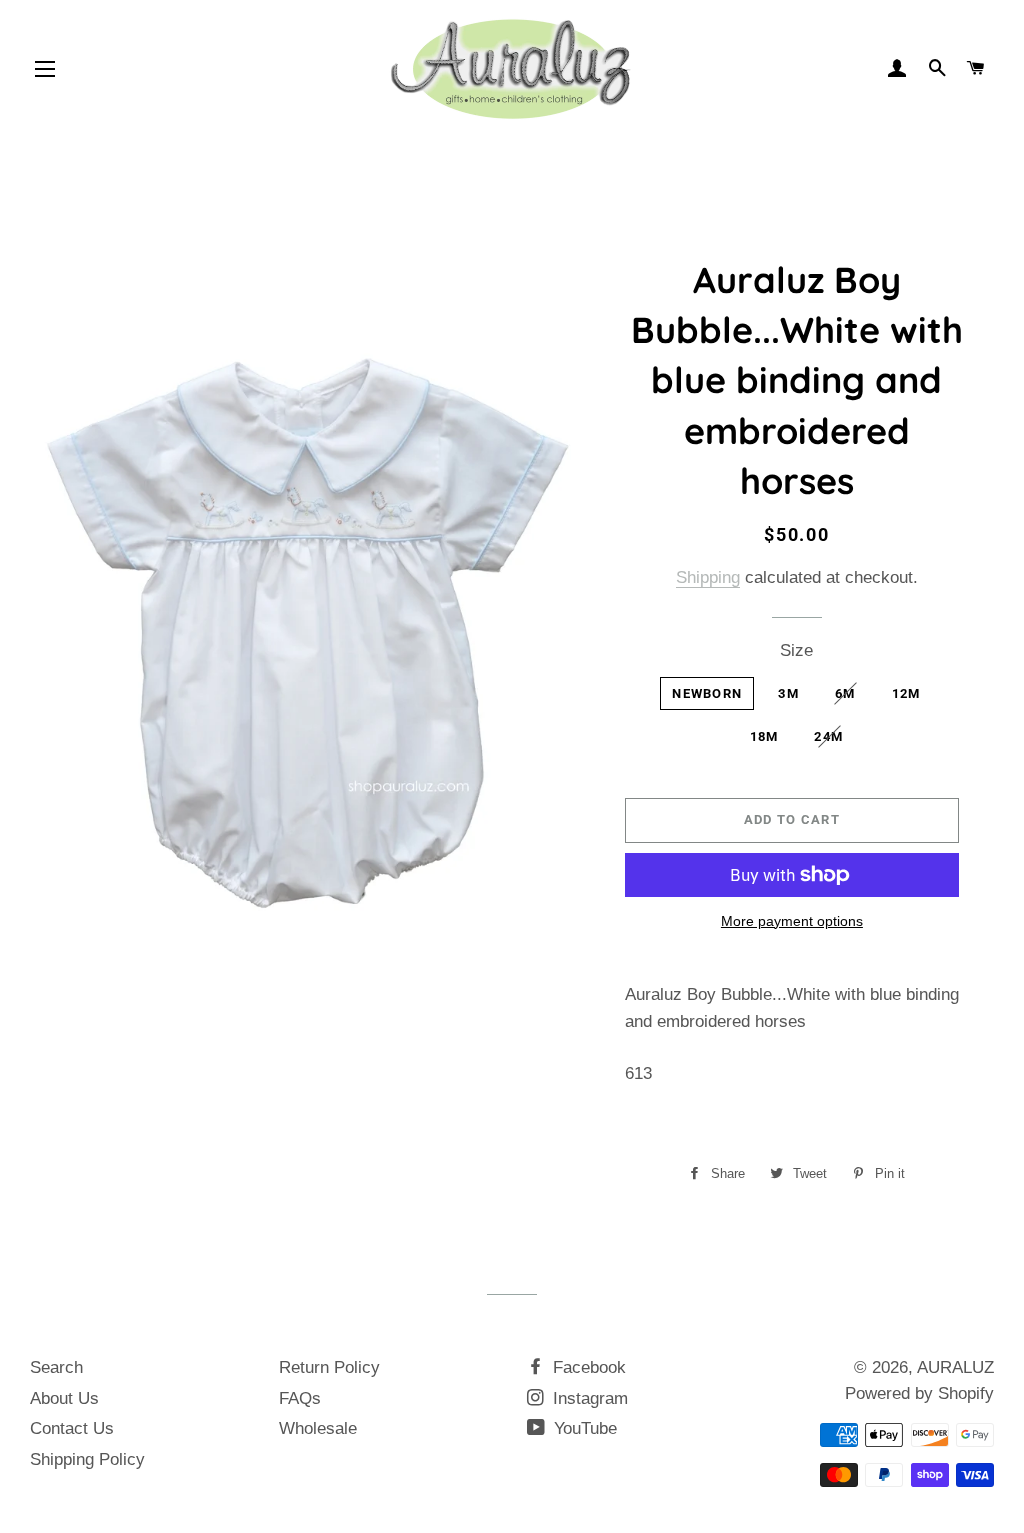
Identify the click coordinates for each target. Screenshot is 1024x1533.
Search (56, 1367)
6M (845, 693)
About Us (64, 1398)
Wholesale (318, 1428)
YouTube (583, 1428)
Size (796, 650)
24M (828, 736)
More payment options (792, 921)
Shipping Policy (87, 1459)
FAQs (300, 1398)
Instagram (588, 1398)
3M (788, 693)
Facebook (587, 1367)
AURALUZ (955, 1367)
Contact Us (72, 1428)
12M (906, 693)
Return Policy (329, 1367)
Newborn (707, 693)
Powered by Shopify (919, 1393)
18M (764, 736)
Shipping (708, 577)
